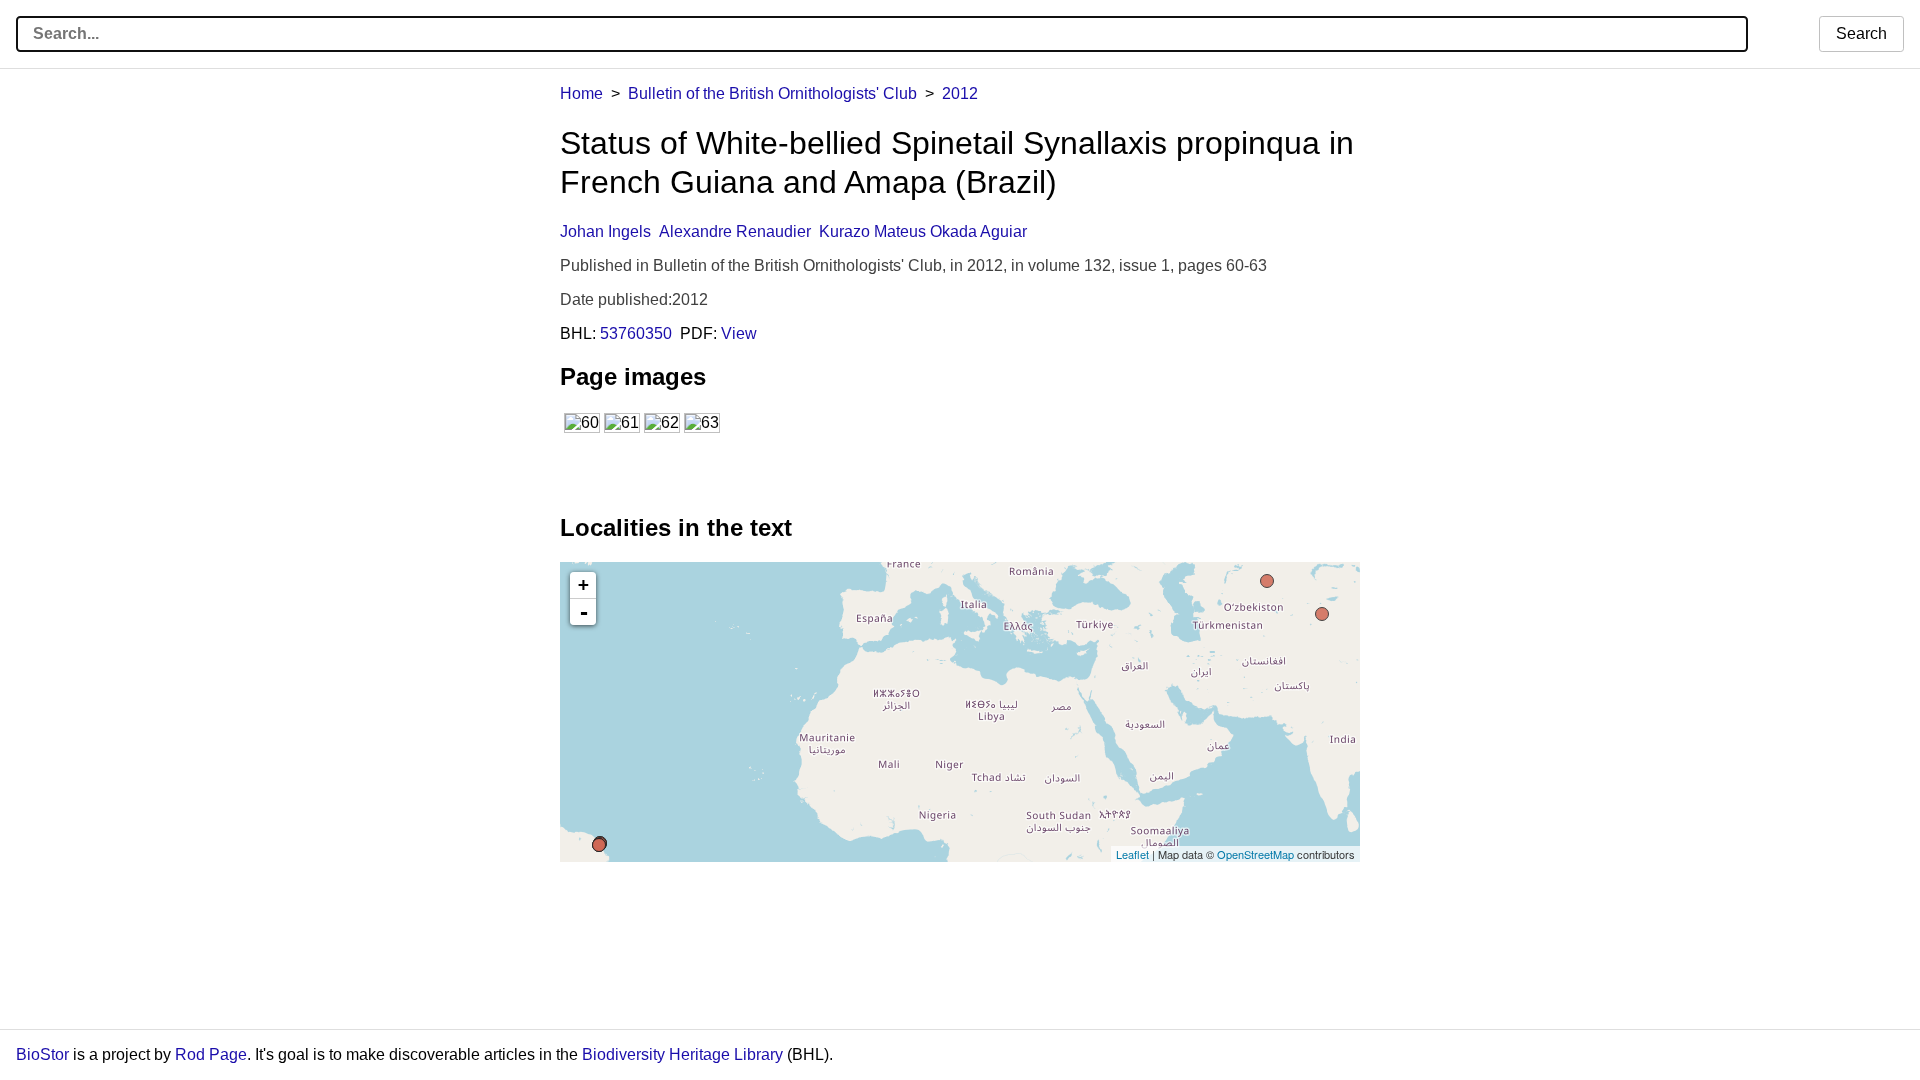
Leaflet (1132, 854)
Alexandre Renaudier (735, 231)
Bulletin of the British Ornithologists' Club (772, 93)
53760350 (636, 333)
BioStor (42, 1054)
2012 (960, 93)
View (739, 333)
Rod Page (211, 1054)
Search (1861, 33)
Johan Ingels (605, 231)
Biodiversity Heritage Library (682, 1054)
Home (581, 93)
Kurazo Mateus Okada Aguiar (923, 231)
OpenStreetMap (1255, 854)
